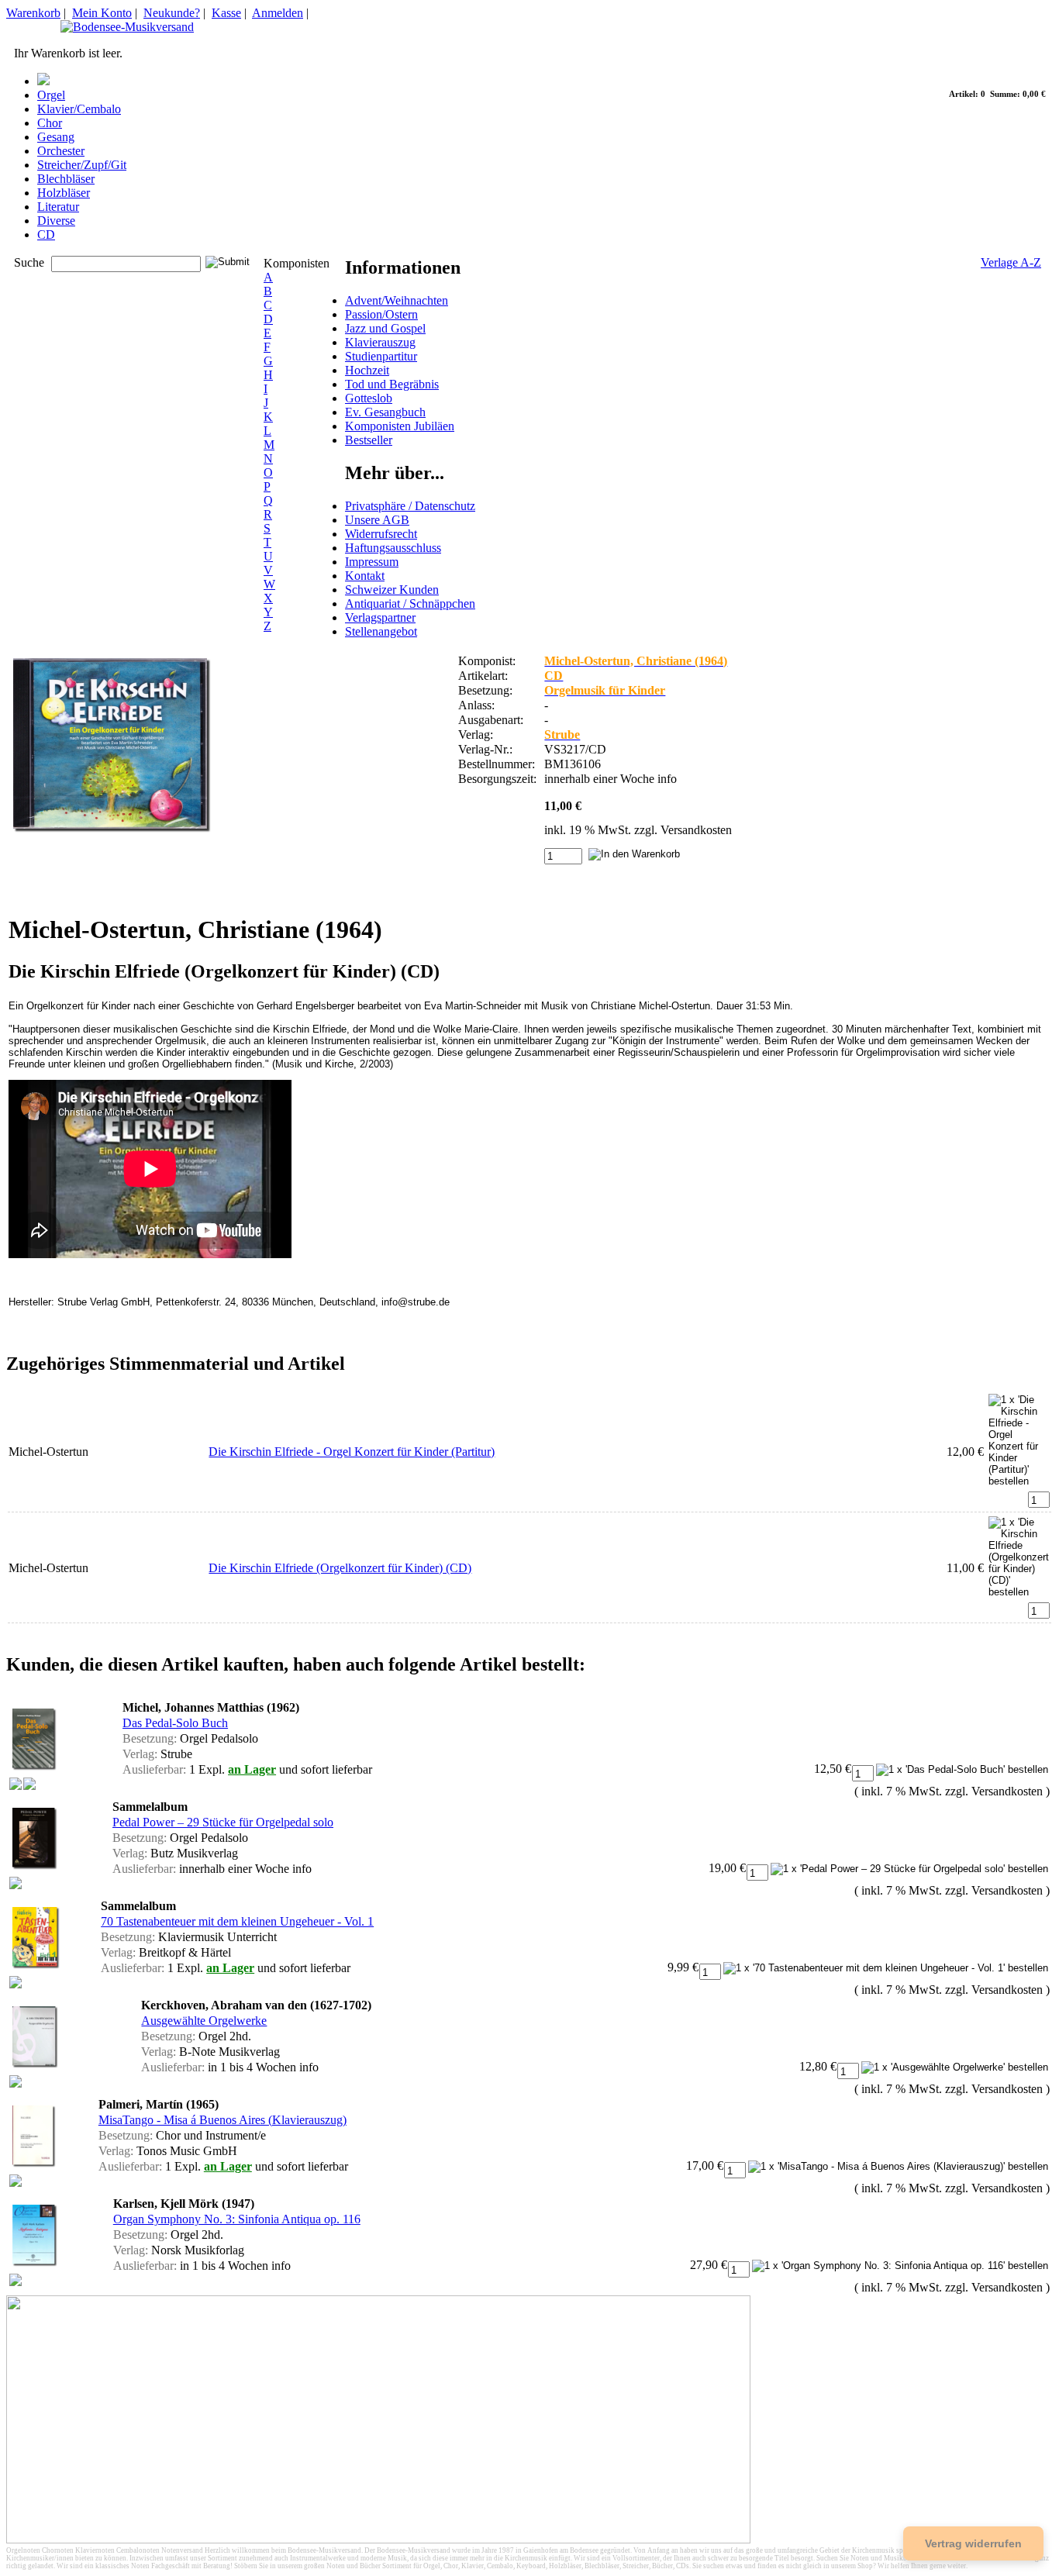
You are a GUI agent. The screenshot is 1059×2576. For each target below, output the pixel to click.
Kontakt (365, 576)
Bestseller (369, 440)
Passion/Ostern (381, 314)
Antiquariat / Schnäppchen (410, 603)
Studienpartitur (381, 356)
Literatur (58, 207)
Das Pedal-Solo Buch (175, 1723)
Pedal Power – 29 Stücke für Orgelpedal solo (223, 1822)
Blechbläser (66, 179)
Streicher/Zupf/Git (82, 165)
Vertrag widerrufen (973, 2543)
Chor (50, 123)
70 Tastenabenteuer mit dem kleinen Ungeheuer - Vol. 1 (237, 1921)
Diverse (56, 221)
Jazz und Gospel (385, 328)
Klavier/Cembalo (79, 109)
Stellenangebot (381, 631)
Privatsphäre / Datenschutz (410, 506)
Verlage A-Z (1011, 262)
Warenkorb (33, 13)
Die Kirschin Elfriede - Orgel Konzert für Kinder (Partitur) (352, 1452)
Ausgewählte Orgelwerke (204, 2021)
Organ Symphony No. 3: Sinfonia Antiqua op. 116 (237, 2219)
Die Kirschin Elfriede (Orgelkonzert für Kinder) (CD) (340, 1568)
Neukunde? (172, 13)
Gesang (56, 137)
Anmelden (278, 13)
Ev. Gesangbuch (385, 412)
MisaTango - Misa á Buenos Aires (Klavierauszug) (222, 2120)
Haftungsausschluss (393, 548)
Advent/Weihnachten (397, 300)
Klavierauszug (380, 342)
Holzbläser (64, 193)
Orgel (51, 95)
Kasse (226, 13)
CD (46, 234)
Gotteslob (369, 398)
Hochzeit (367, 370)
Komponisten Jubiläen (400, 426)
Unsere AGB (377, 520)
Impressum (372, 562)
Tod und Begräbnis (392, 384)
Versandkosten (696, 830)
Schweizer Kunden (392, 590)
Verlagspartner (380, 617)
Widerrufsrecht (381, 534)
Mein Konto (102, 13)
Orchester (61, 151)
